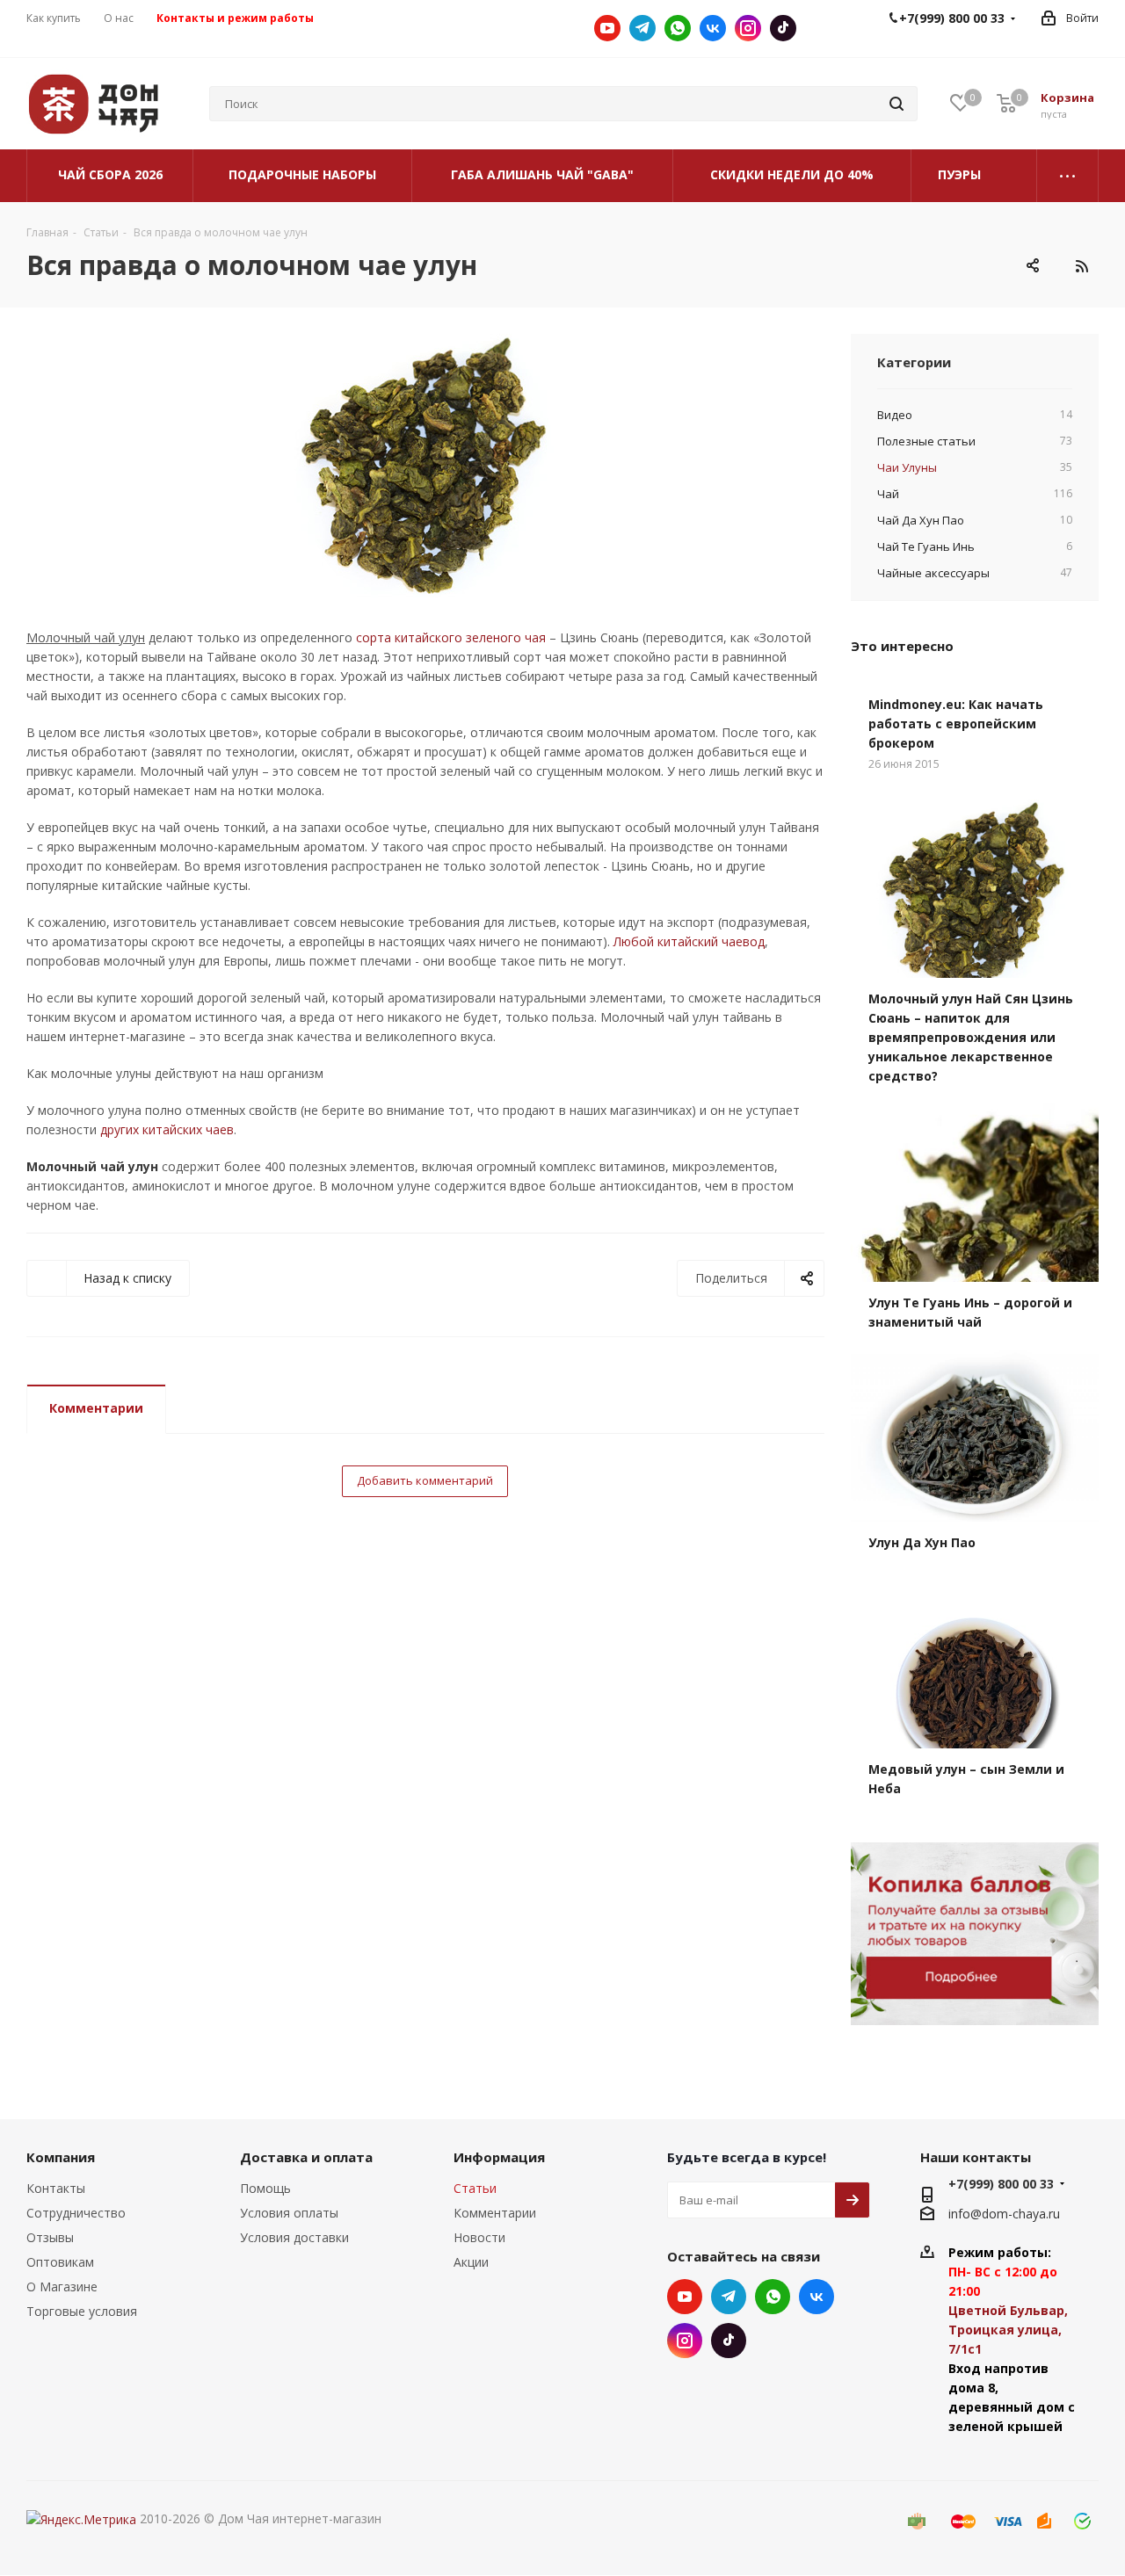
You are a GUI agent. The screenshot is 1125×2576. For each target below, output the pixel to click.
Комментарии (96, 1408)
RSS (1081, 266)
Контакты (56, 2188)
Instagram (748, 28)
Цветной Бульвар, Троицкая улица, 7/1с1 (1008, 2330)
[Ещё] (1068, 176)
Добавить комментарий (425, 1480)
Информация (499, 2157)
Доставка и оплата (306, 2157)
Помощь (265, 2188)
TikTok (783, 28)
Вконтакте (713, 28)
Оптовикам (60, 2262)
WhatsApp (678, 28)
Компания (61, 2157)
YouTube (607, 28)
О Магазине (62, 2287)
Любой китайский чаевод (689, 941)
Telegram (642, 28)
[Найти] (896, 104)
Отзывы (50, 2237)
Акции (471, 2262)
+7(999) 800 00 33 (1001, 2184)
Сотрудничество (76, 2213)
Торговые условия (82, 2311)
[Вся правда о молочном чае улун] (425, 466)
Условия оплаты (289, 2213)
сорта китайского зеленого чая (451, 637)
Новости (479, 2237)
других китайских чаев (167, 1129)
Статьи (475, 2188)
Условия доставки (294, 2237)
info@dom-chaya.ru (1004, 2214)
